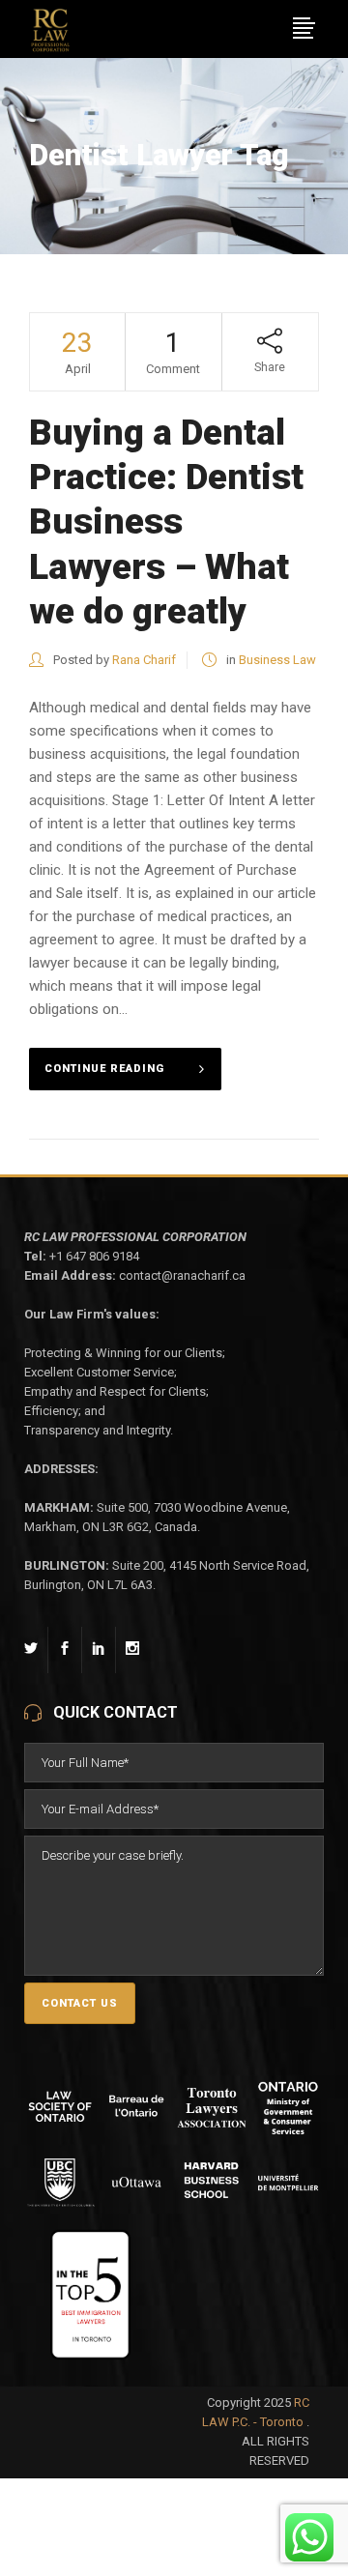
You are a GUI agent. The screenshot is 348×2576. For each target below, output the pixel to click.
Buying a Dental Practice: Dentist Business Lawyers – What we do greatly (166, 522)
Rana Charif (144, 660)
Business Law (277, 660)
